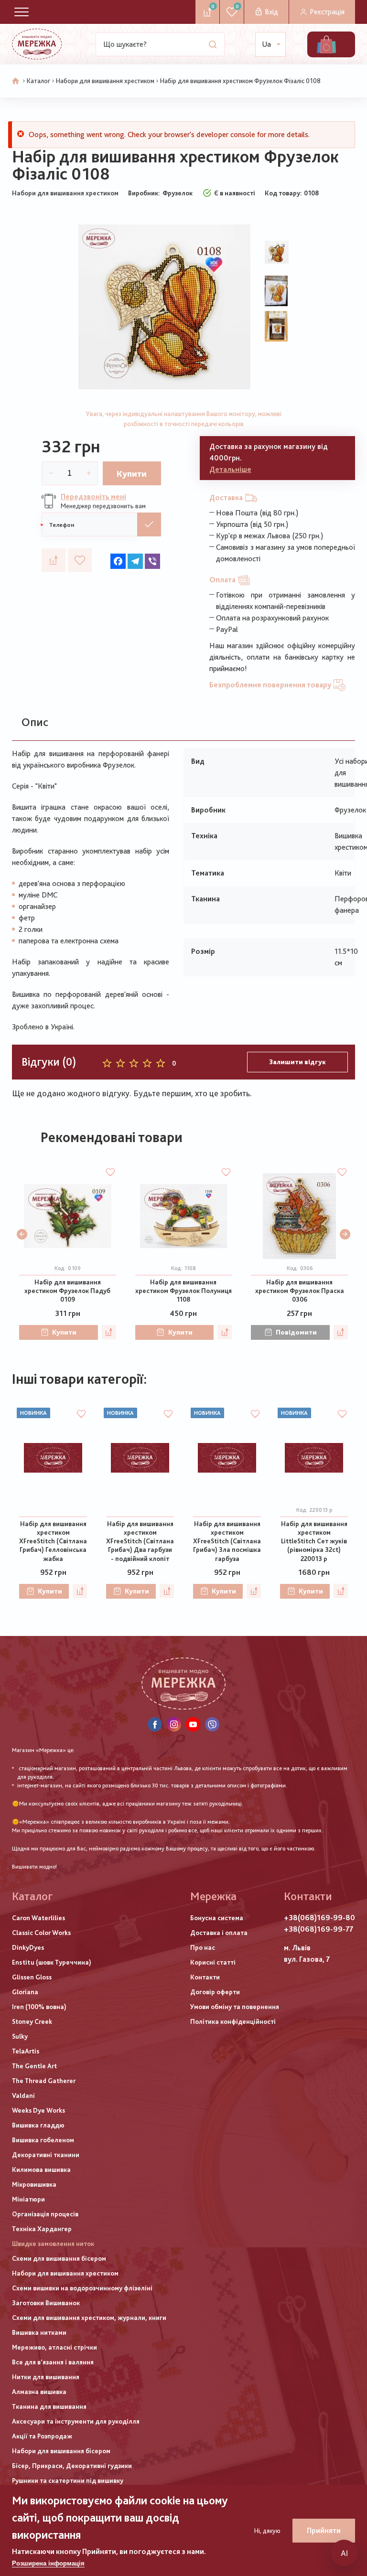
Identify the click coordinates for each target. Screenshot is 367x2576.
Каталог (38, 81)
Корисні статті (213, 1962)
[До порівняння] (54, 560)
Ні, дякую (267, 2531)
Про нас (203, 1947)
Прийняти (324, 2530)
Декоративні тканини (46, 2155)
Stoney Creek (32, 2021)
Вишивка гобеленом (43, 2140)
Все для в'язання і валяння (53, 2362)
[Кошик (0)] (326, 44)
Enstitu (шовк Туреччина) (52, 1962)
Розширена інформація (48, 2563)
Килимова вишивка (41, 2170)
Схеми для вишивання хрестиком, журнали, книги (89, 2318)
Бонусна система (217, 1918)
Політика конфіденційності (233, 2021)
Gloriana (25, 1992)
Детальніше (230, 469)
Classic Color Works (41, 1933)
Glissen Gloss (32, 1977)
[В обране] (80, 560)
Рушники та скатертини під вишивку (68, 2480)
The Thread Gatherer (44, 2081)
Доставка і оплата (219, 1933)
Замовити (149, 524)
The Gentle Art (34, 2066)
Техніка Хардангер (42, 2229)
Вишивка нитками (39, 2332)
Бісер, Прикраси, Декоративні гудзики (72, 2466)
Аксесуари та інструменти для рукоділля (76, 2421)
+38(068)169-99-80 (319, 1918)
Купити (132, 474)
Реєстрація (327, 12)
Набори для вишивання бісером (61, 2451)
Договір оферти (215, 1992)
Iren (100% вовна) (39, 2007)
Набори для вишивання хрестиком (105, 81)
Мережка (213, 1896)
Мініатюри (28, 2199)
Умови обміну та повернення (235, 2007)
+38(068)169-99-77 (318, 1929)
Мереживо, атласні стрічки (54, 2347)
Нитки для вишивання (46, 2377)
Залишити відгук (297, 1062)
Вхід (271, 12)
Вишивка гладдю (38, 2125)
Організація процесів (45, 2214)
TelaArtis (26, 2051)
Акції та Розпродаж (42, 2436)
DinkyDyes (28, 1947)
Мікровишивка (34, 2184)
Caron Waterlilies (38, 1918)
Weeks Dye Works (38, 2110)
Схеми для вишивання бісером (59, 2258)
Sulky (20, 2036)
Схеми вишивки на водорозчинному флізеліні (82, 2288)
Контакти (205, 1977)
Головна (16, 81)
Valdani (23, 2095)
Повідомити (296, 1332)
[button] (22, 1234)
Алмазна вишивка (39, 2392)
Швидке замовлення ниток (53, 2244)
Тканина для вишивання (49, 2406)
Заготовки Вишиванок (46, 2303)
